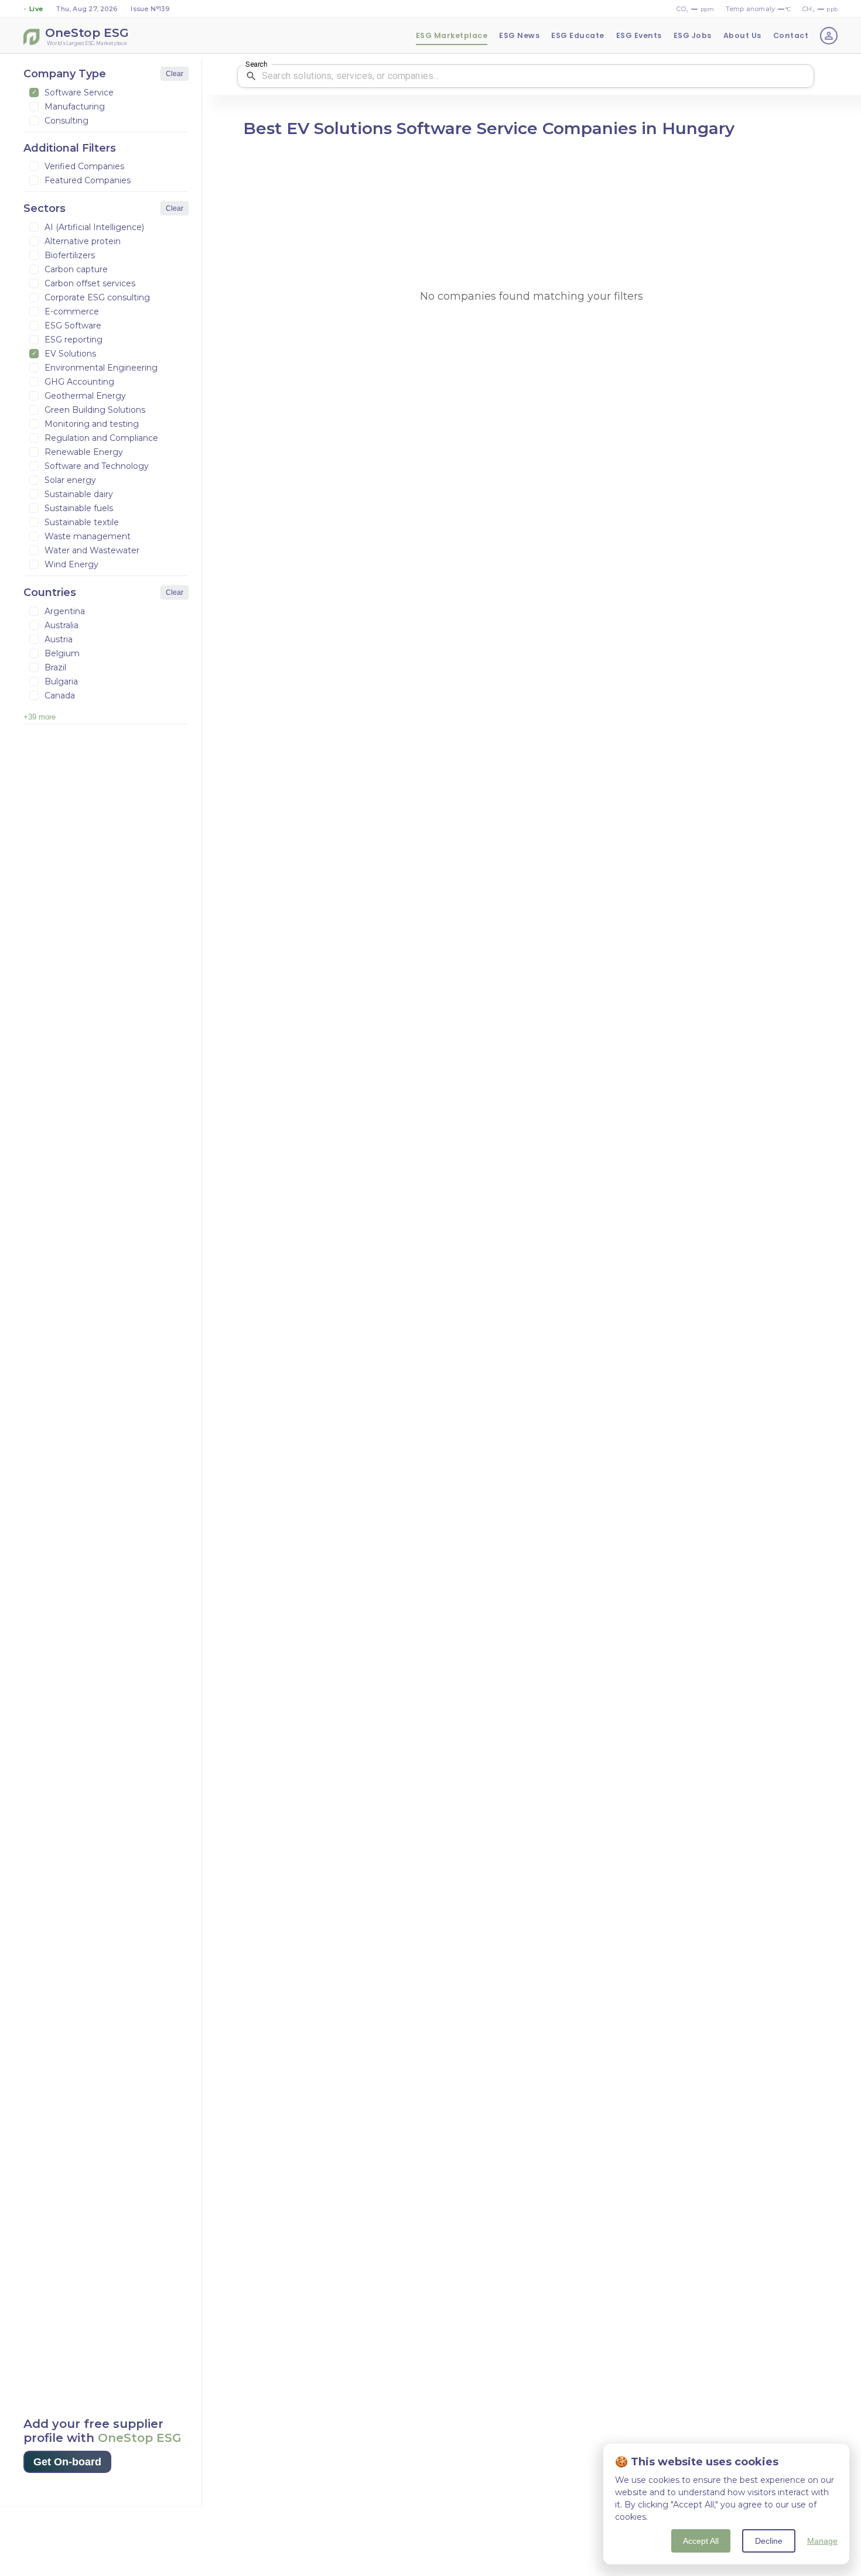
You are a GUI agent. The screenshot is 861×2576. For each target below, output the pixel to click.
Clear (175, 74)
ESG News (519, 35)
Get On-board (67, 2462)
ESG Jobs (693, 35)
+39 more (40, 717)
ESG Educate (578, 35)
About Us (742, 35)
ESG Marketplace (452, 35)
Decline (769, 2541)
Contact (791, 35)
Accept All (701, 2541)
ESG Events (639, 35)
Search (256, 64)
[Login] (829, 36)
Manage (822, 2541)
